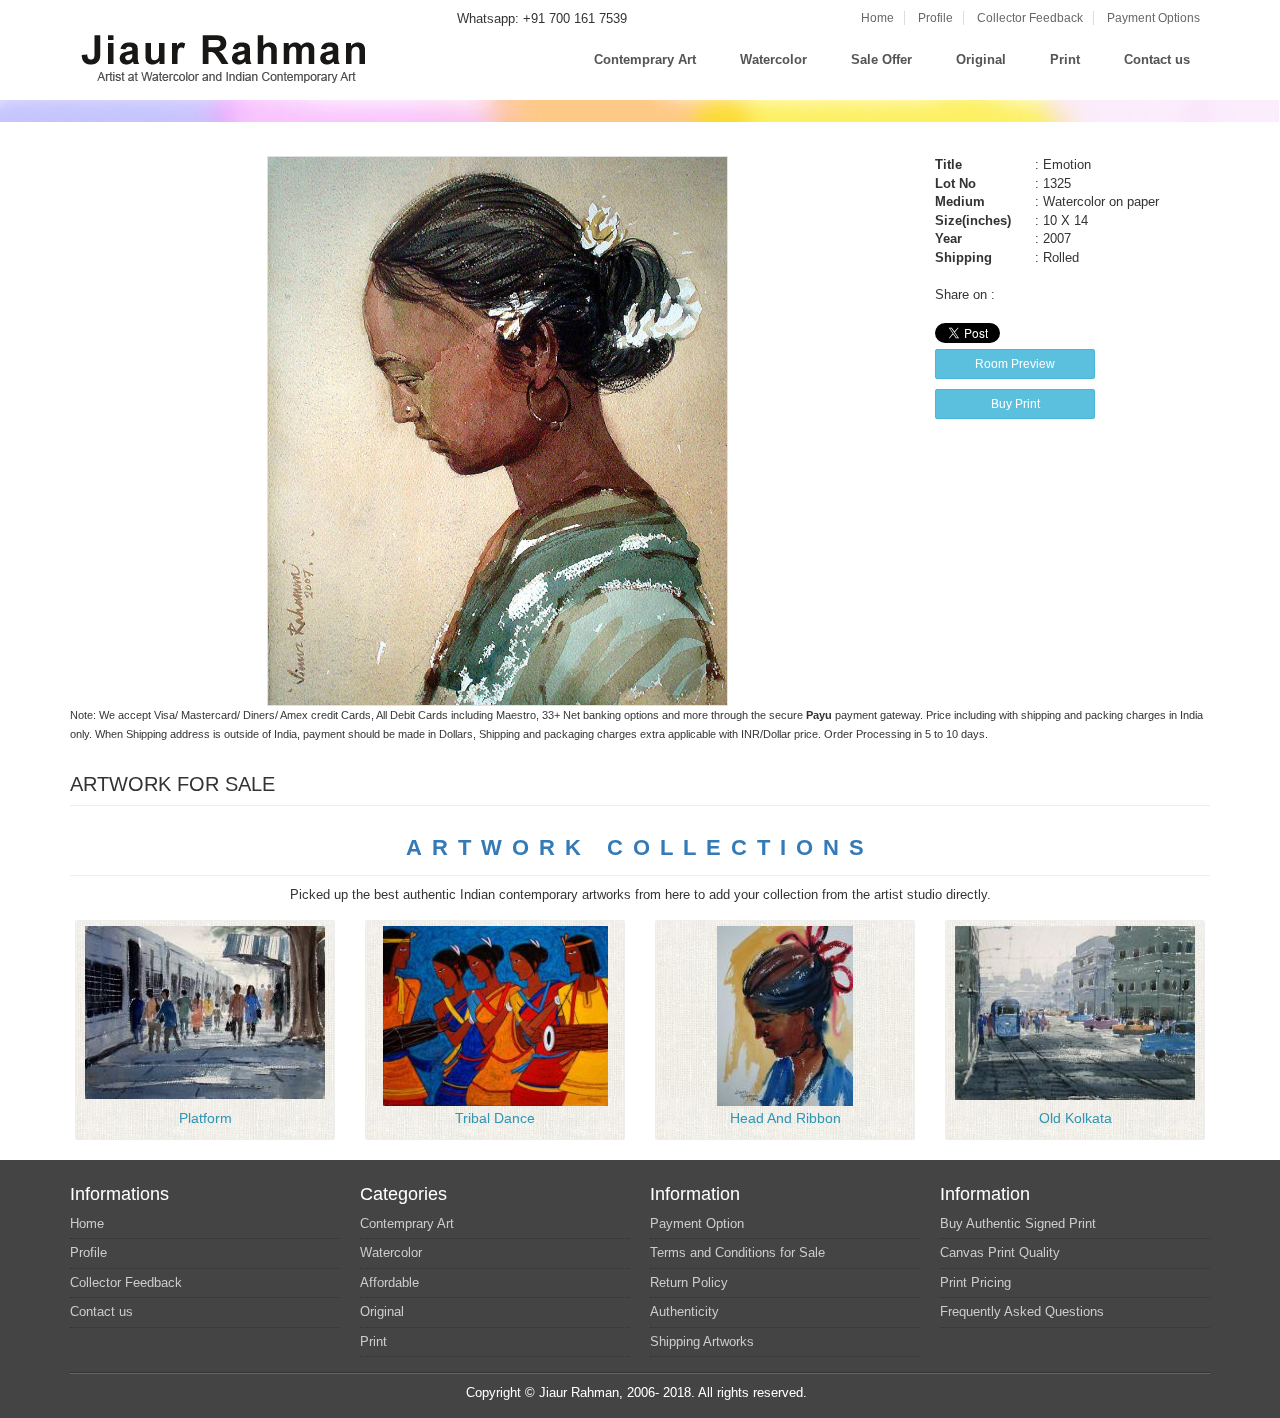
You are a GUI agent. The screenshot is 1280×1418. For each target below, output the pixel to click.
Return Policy (689, 1282)
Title (948, 164)
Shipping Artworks (702, 1341)
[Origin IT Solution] (813, 1392)
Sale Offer (881, 59)
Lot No (955, 183)
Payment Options (1153, 18)
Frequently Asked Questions (1022, 1311)
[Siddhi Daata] (205, 1011)
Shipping (963, 257)
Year (948, 238)
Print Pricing (975, 1282)
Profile (935, 18)
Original (981, 59)
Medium (960, 201)
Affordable (389, 1282)
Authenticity (684, 1311)
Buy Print (1015, 404)
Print (1065, 59)
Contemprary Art (645, 59)
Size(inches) (973, 220)
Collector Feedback (1030, 18)
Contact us (1157, 59)
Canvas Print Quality (1000, 1252)
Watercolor (773, 59)
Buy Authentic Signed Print (1018, 1223)
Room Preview (1015, 364)
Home (877, 18)
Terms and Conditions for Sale (737, 1252)
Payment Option (697, 1223)
